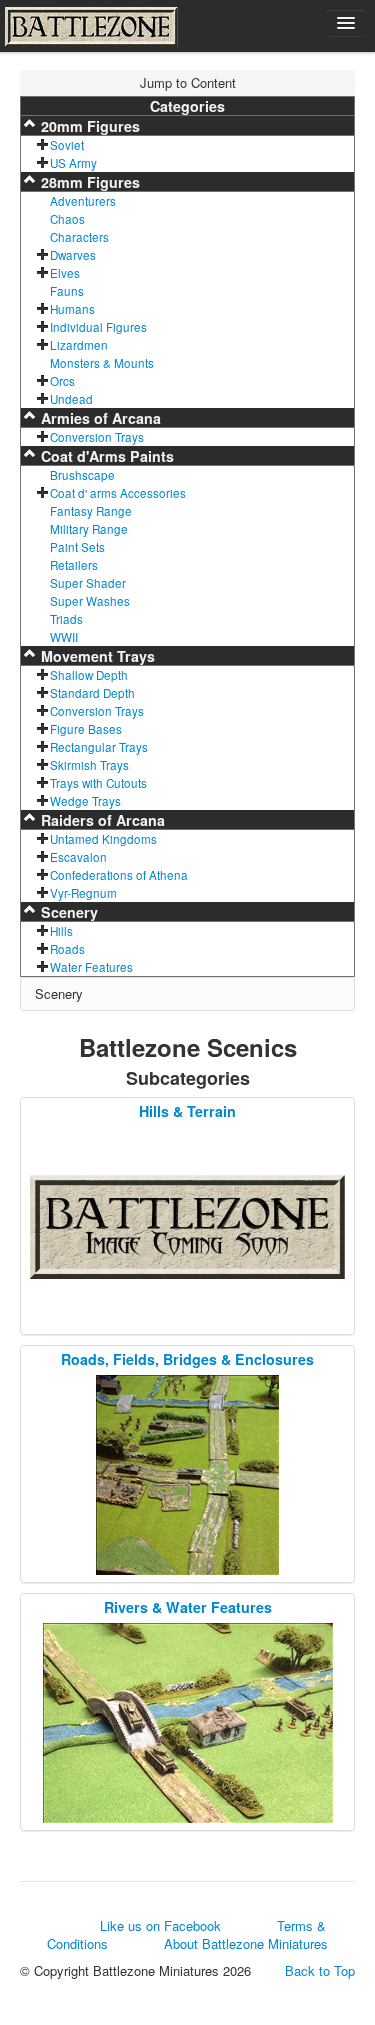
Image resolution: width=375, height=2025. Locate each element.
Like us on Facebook (160, 1925)
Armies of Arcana (99, 418)
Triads (66, 619)
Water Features (91, 967)
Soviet (67, 145)
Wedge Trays (85, 801)
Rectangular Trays (99, 747)
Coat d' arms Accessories (118, 493)
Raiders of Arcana (101, 820)
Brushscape (82, 475)
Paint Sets (77, 547)
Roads (67, 949)
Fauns (67, 291)
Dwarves (73, 255)
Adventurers (83, 201)
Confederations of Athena (119, 875)
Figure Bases (86, 729)
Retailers (74, 565)
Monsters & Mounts (102, 363)
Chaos (67, 219)
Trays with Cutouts (98, 783)
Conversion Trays (97, 437)
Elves (65, 273)
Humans (72, 309)
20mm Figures (88, 126)
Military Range (89, 529)
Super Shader (88, 583)
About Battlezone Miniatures (246, 1943)
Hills (61, 931)
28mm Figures (88, 182)
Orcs (62, 381)
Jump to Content (188, 82)
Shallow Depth (89, 675)
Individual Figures (98, 327)
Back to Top (320, 1971)
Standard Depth (92, 693)
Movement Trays (96, 656)
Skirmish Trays (89, 765)
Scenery (67, 912)
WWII (64, 637)
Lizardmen (79, 345)
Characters (79, 237)
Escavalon (78, 857)
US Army (73, 163)
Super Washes (90, 601)
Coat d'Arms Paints (105, 456)
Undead (71, 399)
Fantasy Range (91, 511)
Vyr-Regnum (83, 893)
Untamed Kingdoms (103, 839)
